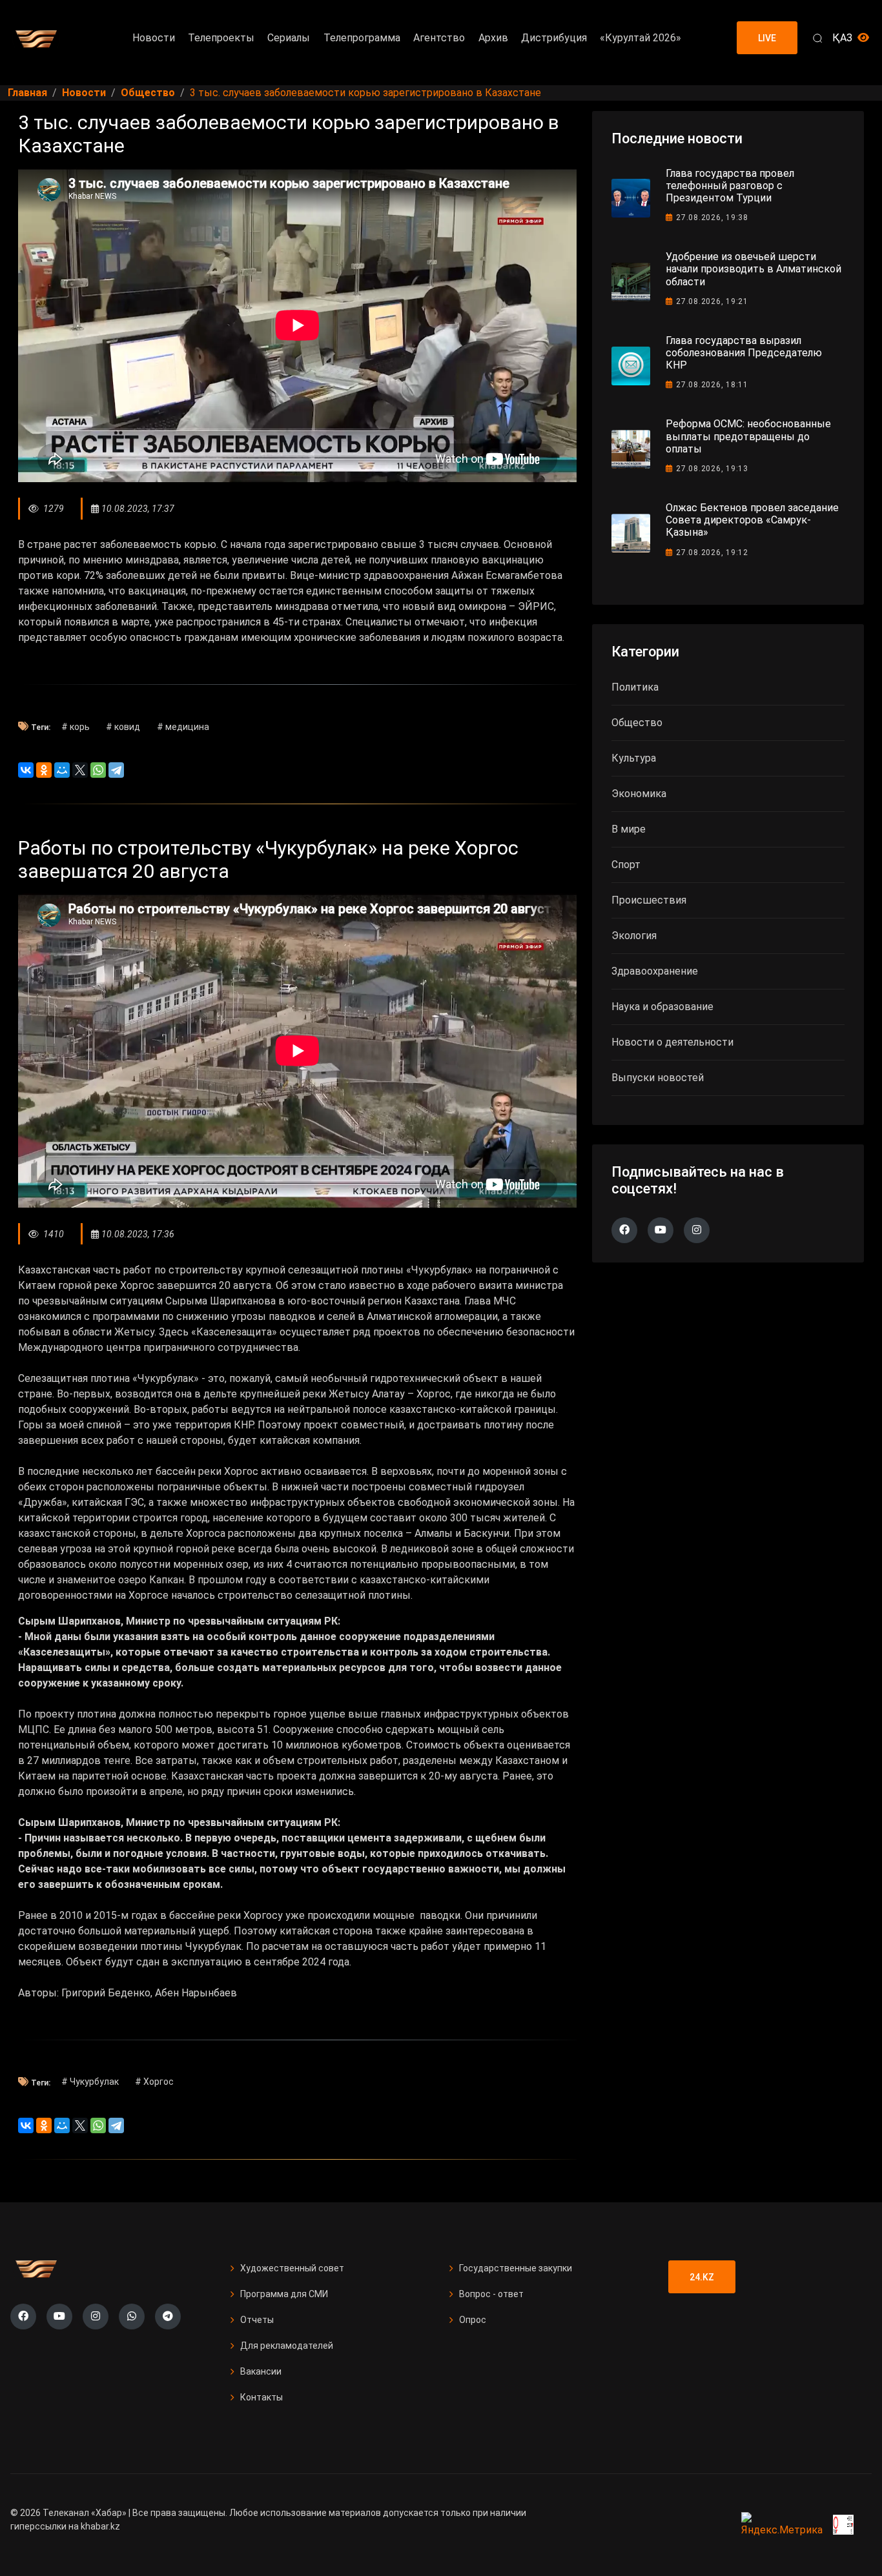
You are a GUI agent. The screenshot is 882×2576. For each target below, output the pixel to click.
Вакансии (261, 2371)
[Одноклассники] (44, 770)
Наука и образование (662, 1007)
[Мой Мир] (62, 770)
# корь (76, 727)
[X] (80, 770)
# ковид (123, 727)
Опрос (473, 2320)
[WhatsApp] (98, 770)
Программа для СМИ (284, 2294)
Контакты (262, 2397)
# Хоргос (154, 2082)
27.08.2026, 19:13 (712, 469)
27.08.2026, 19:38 (712, 218)
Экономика (639, 794)
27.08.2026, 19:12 (712, 553)
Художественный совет (292, 2268)
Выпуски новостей (658, 1078)
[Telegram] (116, 770)
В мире (629, 829)
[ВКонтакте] (26, 770)
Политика (635, 687)
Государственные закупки (516, 2268)
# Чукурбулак (90, 2082)
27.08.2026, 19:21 (712, 301)
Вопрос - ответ (491, 2294)
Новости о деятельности (672, 1042)
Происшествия (649, 900)
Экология (634, 936)
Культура (634, 758)
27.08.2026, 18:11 (712, 385)
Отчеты (257, 2320)
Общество (637, 723)
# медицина (183, 727)
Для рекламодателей (287, 2346)
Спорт (626, 865)
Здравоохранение (655, 971)
